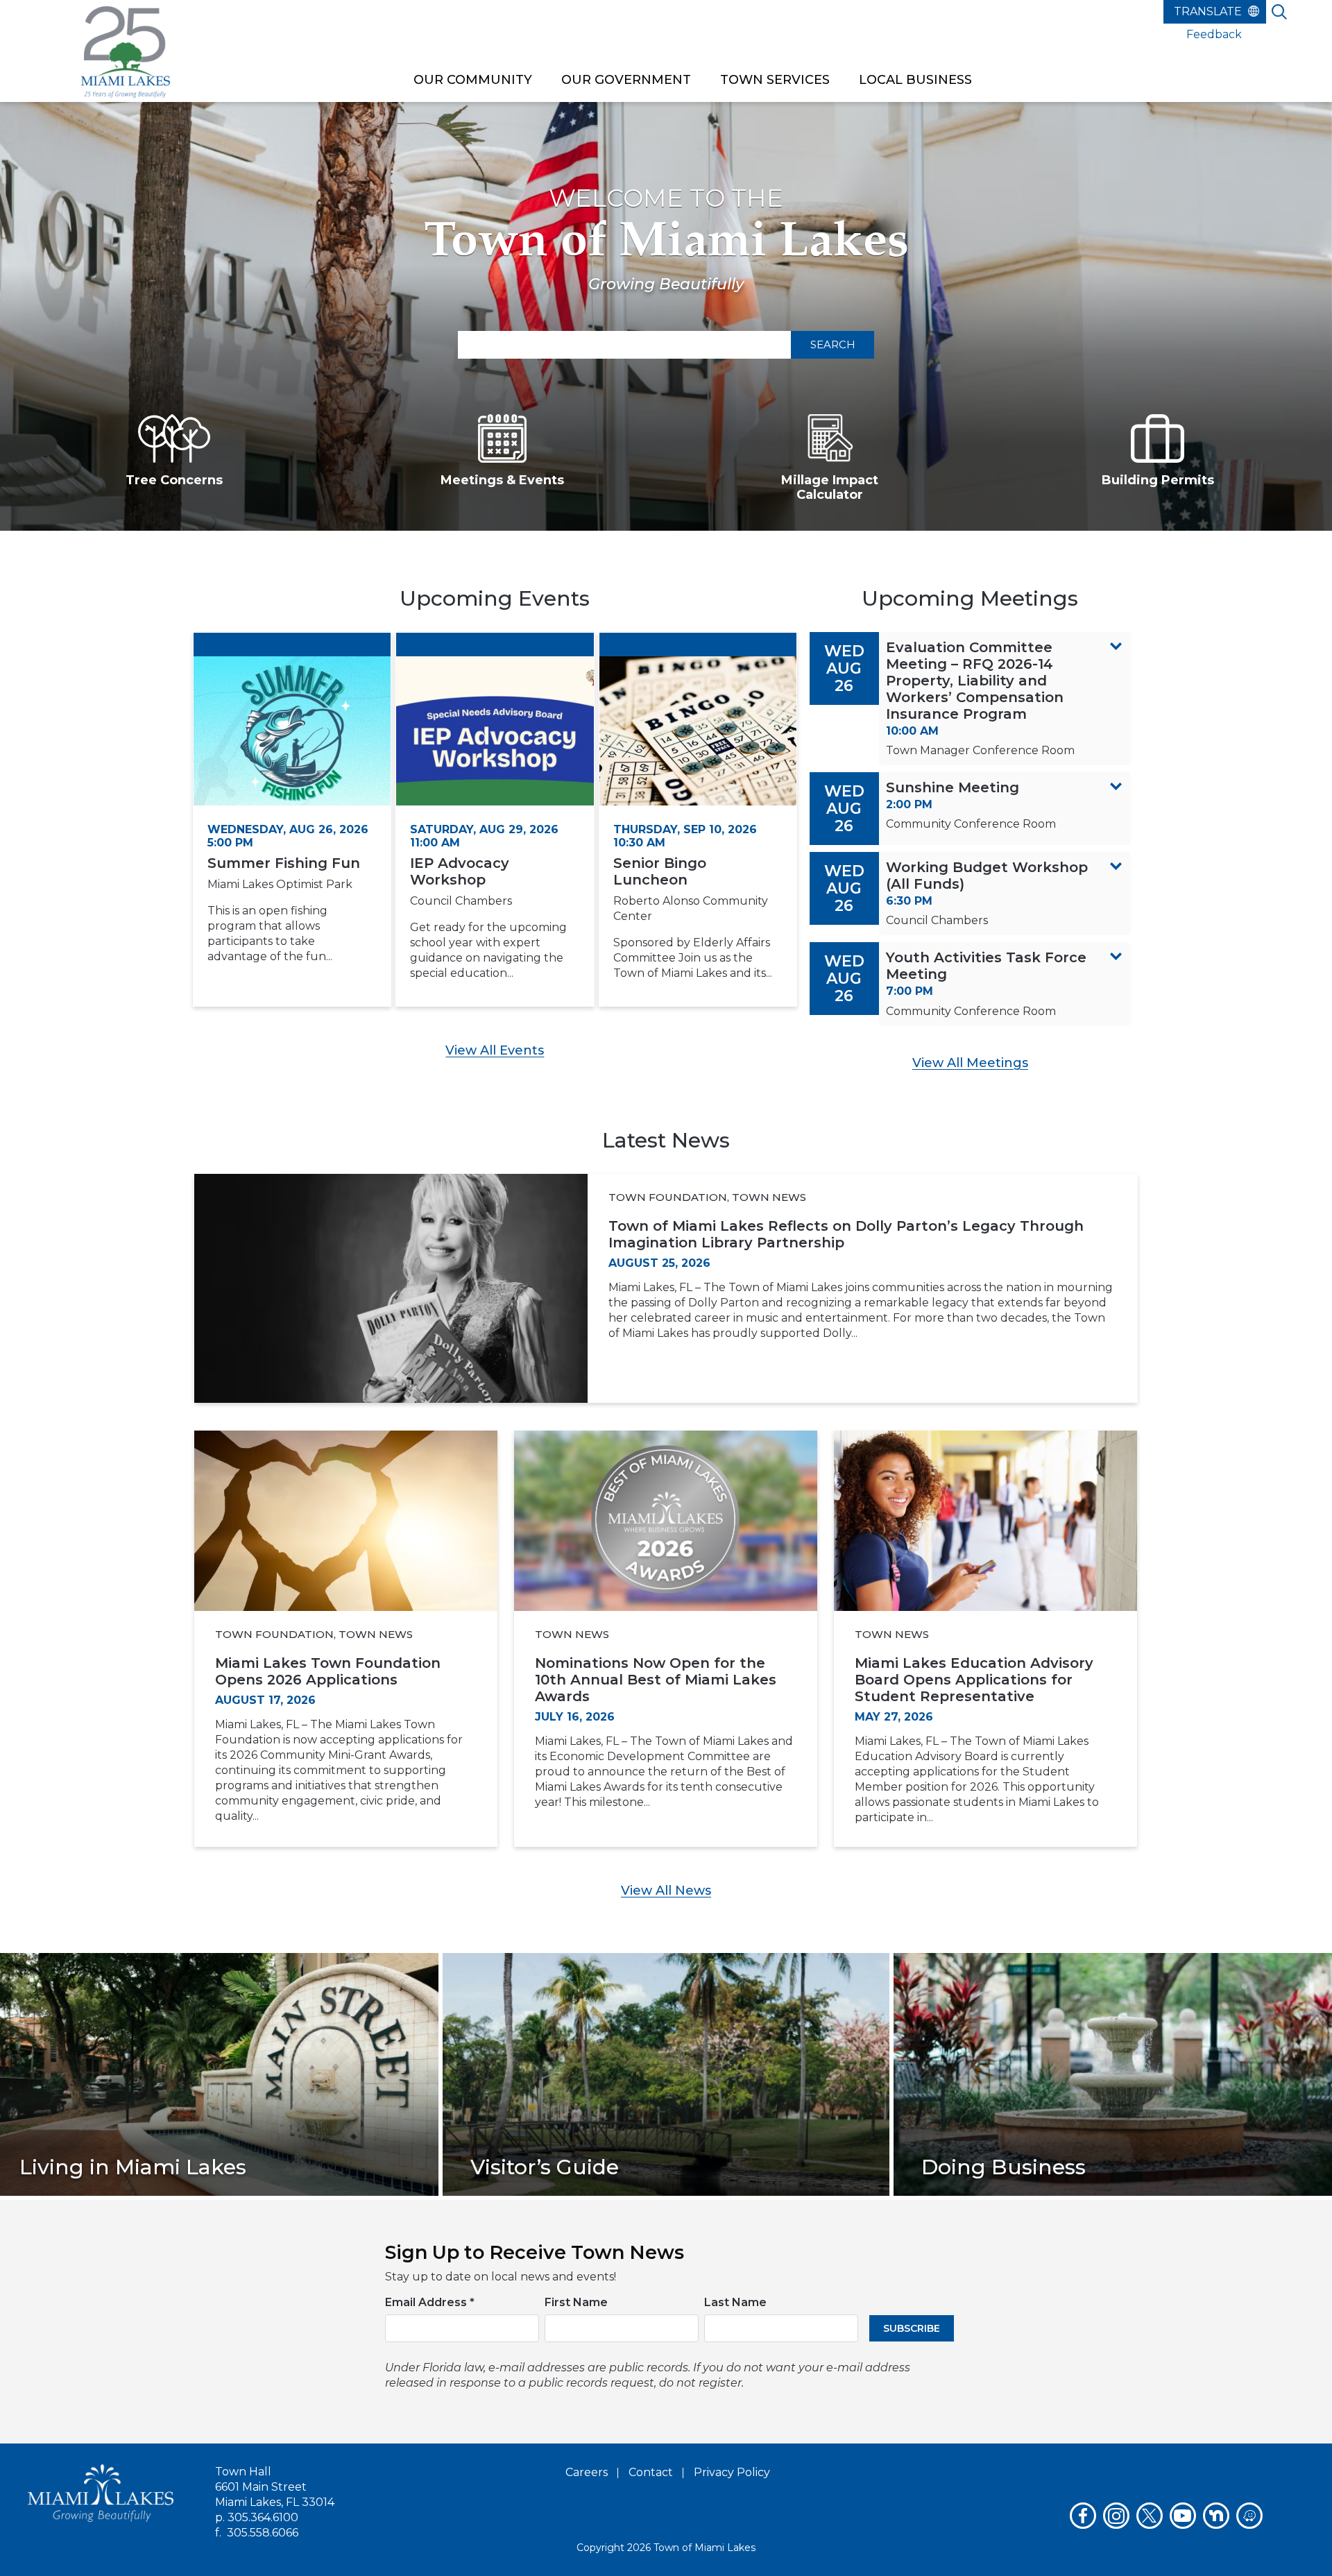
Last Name (735, 2302)
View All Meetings (970, 1063)
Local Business (915, 80)
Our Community (473, 80)
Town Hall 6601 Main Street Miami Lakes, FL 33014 (275, 2487)
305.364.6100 (263, 2517)
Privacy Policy (732, 2472)
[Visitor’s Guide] (666, 2073)
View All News (666, 1891)
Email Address (430, 2302)
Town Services (775, 80)
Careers (587, 2472)
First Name (576, 2302)
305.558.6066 (263, 2533)
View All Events (495, 1050)
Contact (651, 2472)
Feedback (1214, 34)
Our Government (626, 80)
